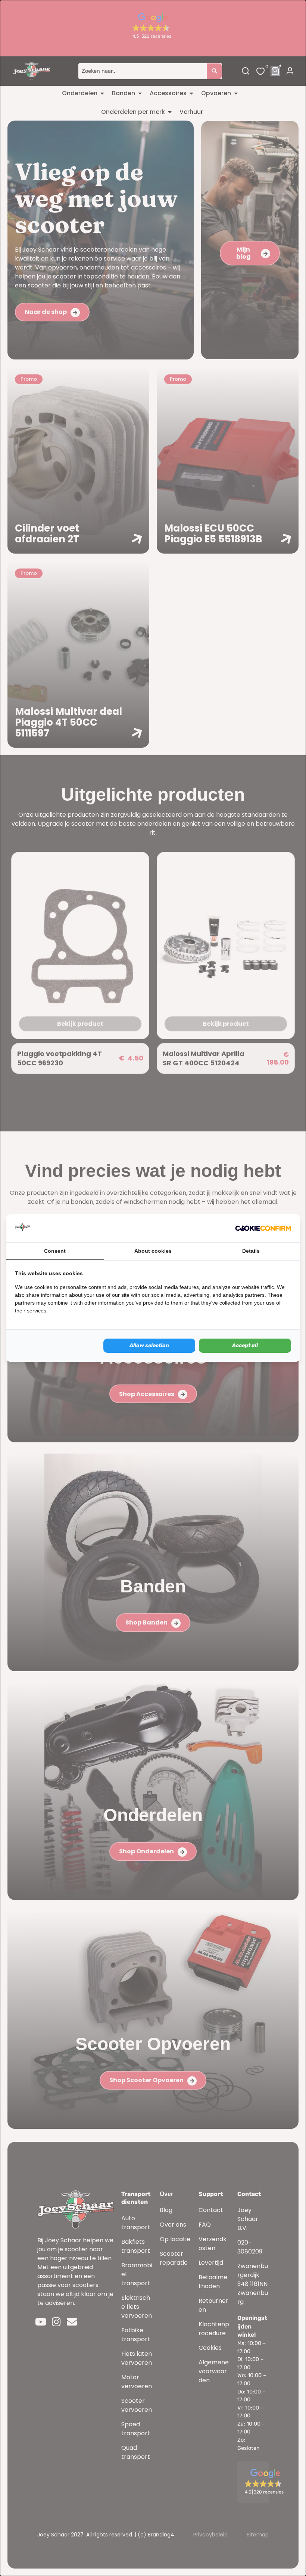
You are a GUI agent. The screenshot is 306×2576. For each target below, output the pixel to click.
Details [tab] (251, 1251)
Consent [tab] (55, 1251)
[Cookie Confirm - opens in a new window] (263, 1228)
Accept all (245, 1345)
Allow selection (149, 1345)
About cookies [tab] (153, 1251)
